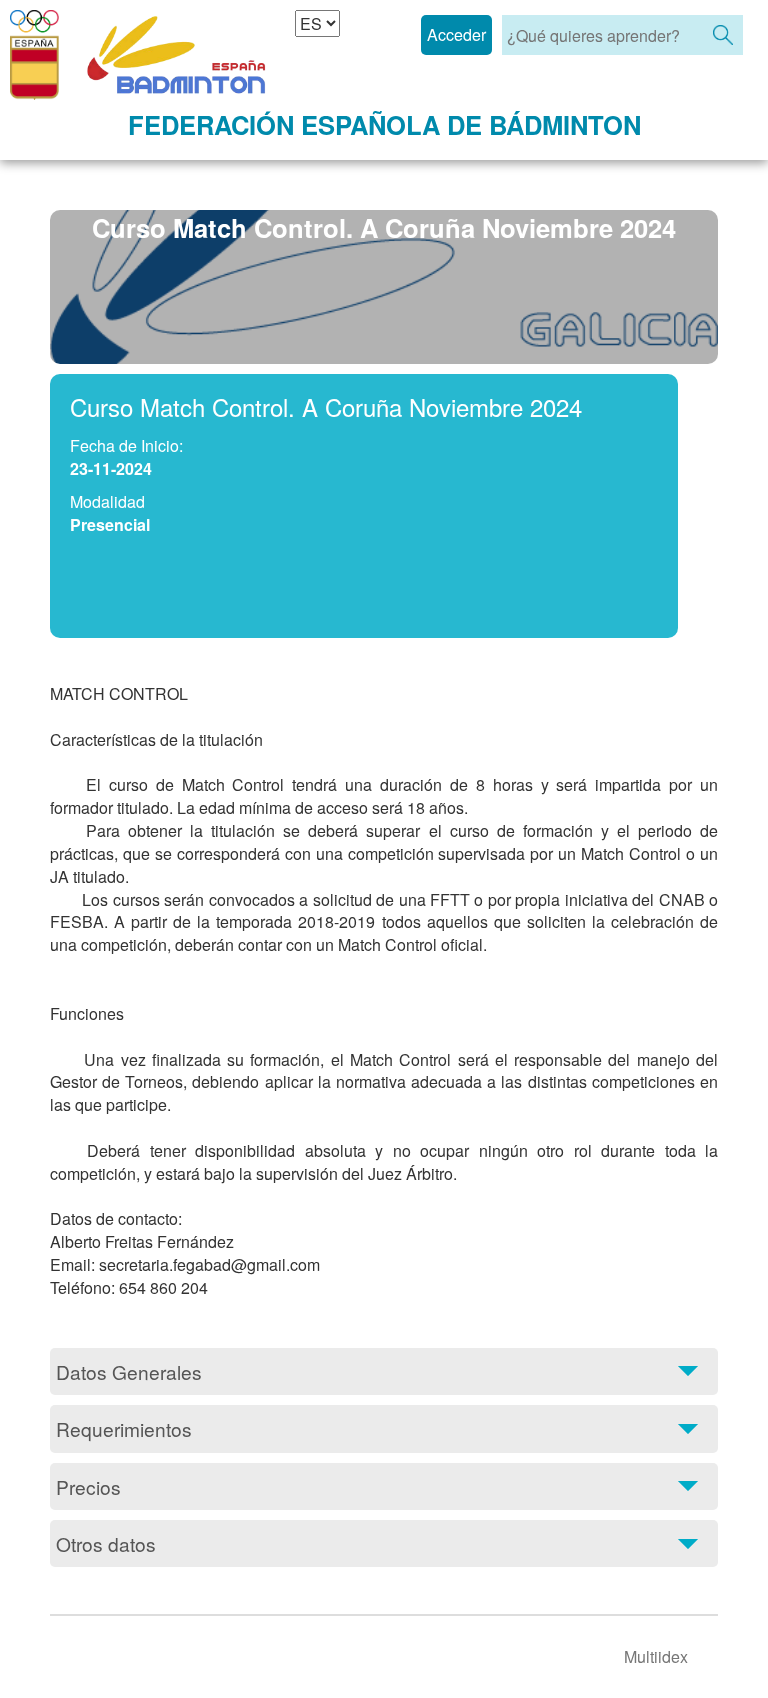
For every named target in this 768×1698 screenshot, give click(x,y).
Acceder (456, 34)
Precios (88, 1486)
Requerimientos (124, 1428)
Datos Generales (129, 1371)
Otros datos (106, 1543)
